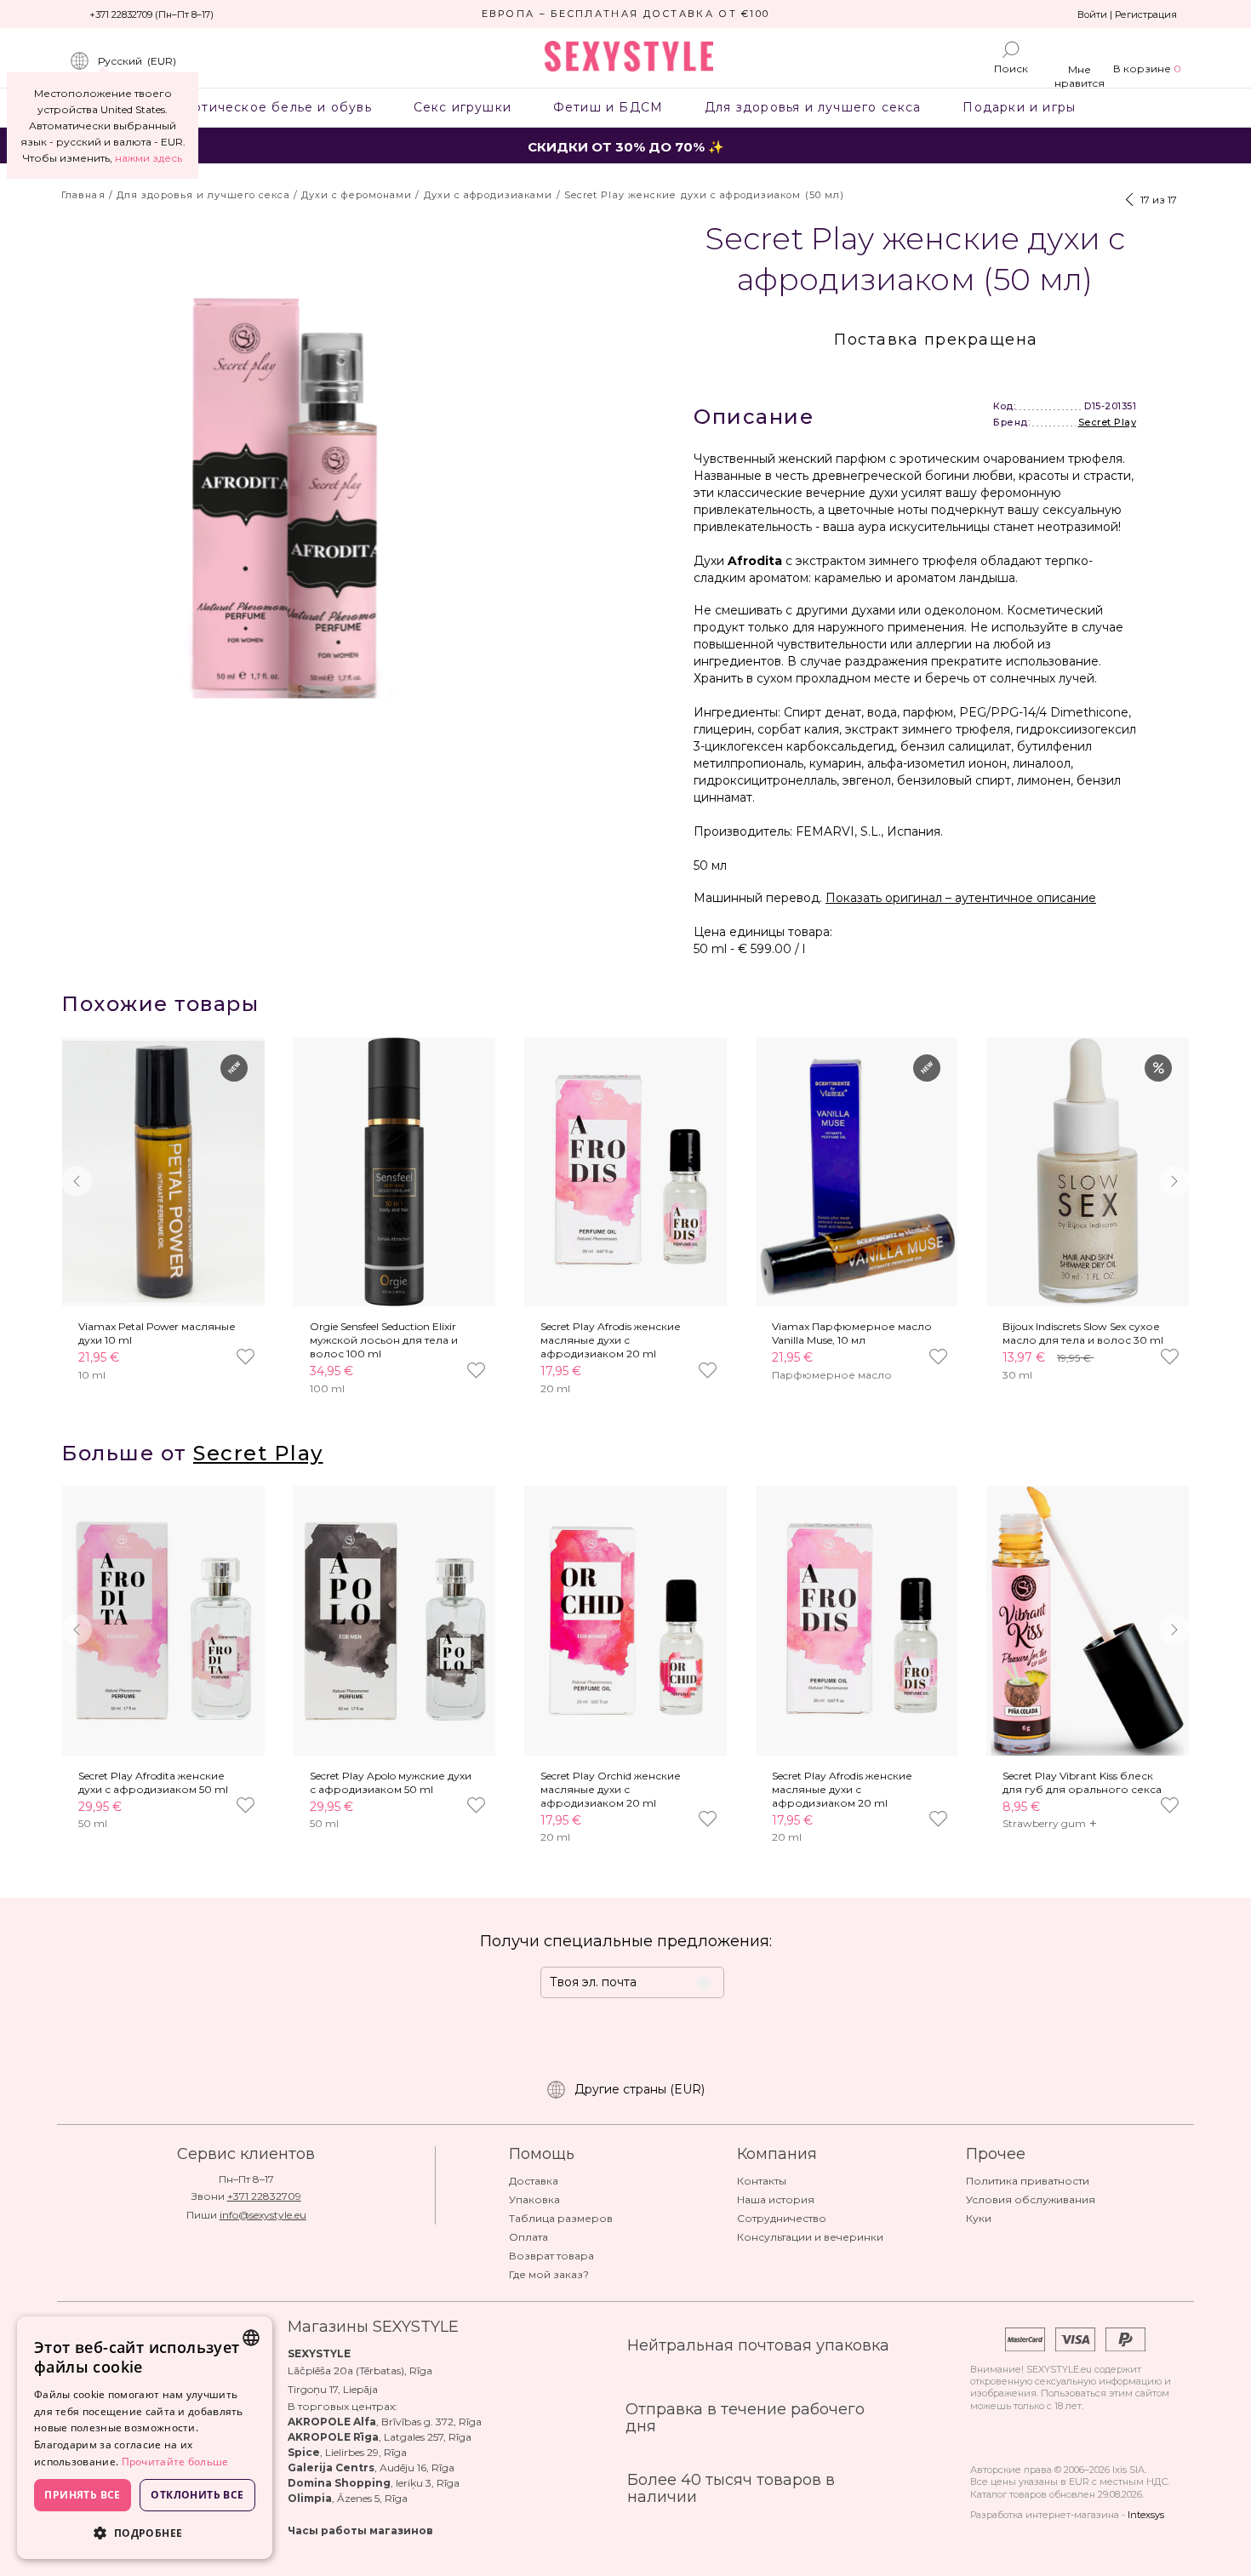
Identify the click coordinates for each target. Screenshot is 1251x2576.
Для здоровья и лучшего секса (813, 107)
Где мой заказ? (549, 2274)
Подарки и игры (1020, 107)
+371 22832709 (264, 2196)
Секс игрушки (462, 107)
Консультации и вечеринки (810, 2237)
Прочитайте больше (175, 2462)
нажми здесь (149, 158)
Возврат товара (551, 2256)
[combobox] (251, 2338)
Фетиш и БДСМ (608, 107)
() (137, 61)
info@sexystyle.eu (263, 2215)
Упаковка (534, 2199)
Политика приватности (1028, 2181)
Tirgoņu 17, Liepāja (333, 2389)
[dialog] (145, 2438)
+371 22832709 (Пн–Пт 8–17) (151, 14)
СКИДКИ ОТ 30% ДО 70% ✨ (626, 147)
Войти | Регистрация (1127, 14)
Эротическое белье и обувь (273, 107)
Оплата (528, 2237)
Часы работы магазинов (360, 2530)
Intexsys (1146, 2515)
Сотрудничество (782, 2218)
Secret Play (1108, 422)
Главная (83, 195)
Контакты (762, 2181)
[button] (1174, 1181)
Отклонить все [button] (197, 2495)
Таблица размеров (561, 2218)
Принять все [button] (82, 2495)
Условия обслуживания (1031, 2199)
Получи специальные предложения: (626, 1941)
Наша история (776, 2199)
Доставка (534, 2181)
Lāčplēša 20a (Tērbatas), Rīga (360, 2370)
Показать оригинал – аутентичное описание (961, 898)
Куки (979, 2218)
